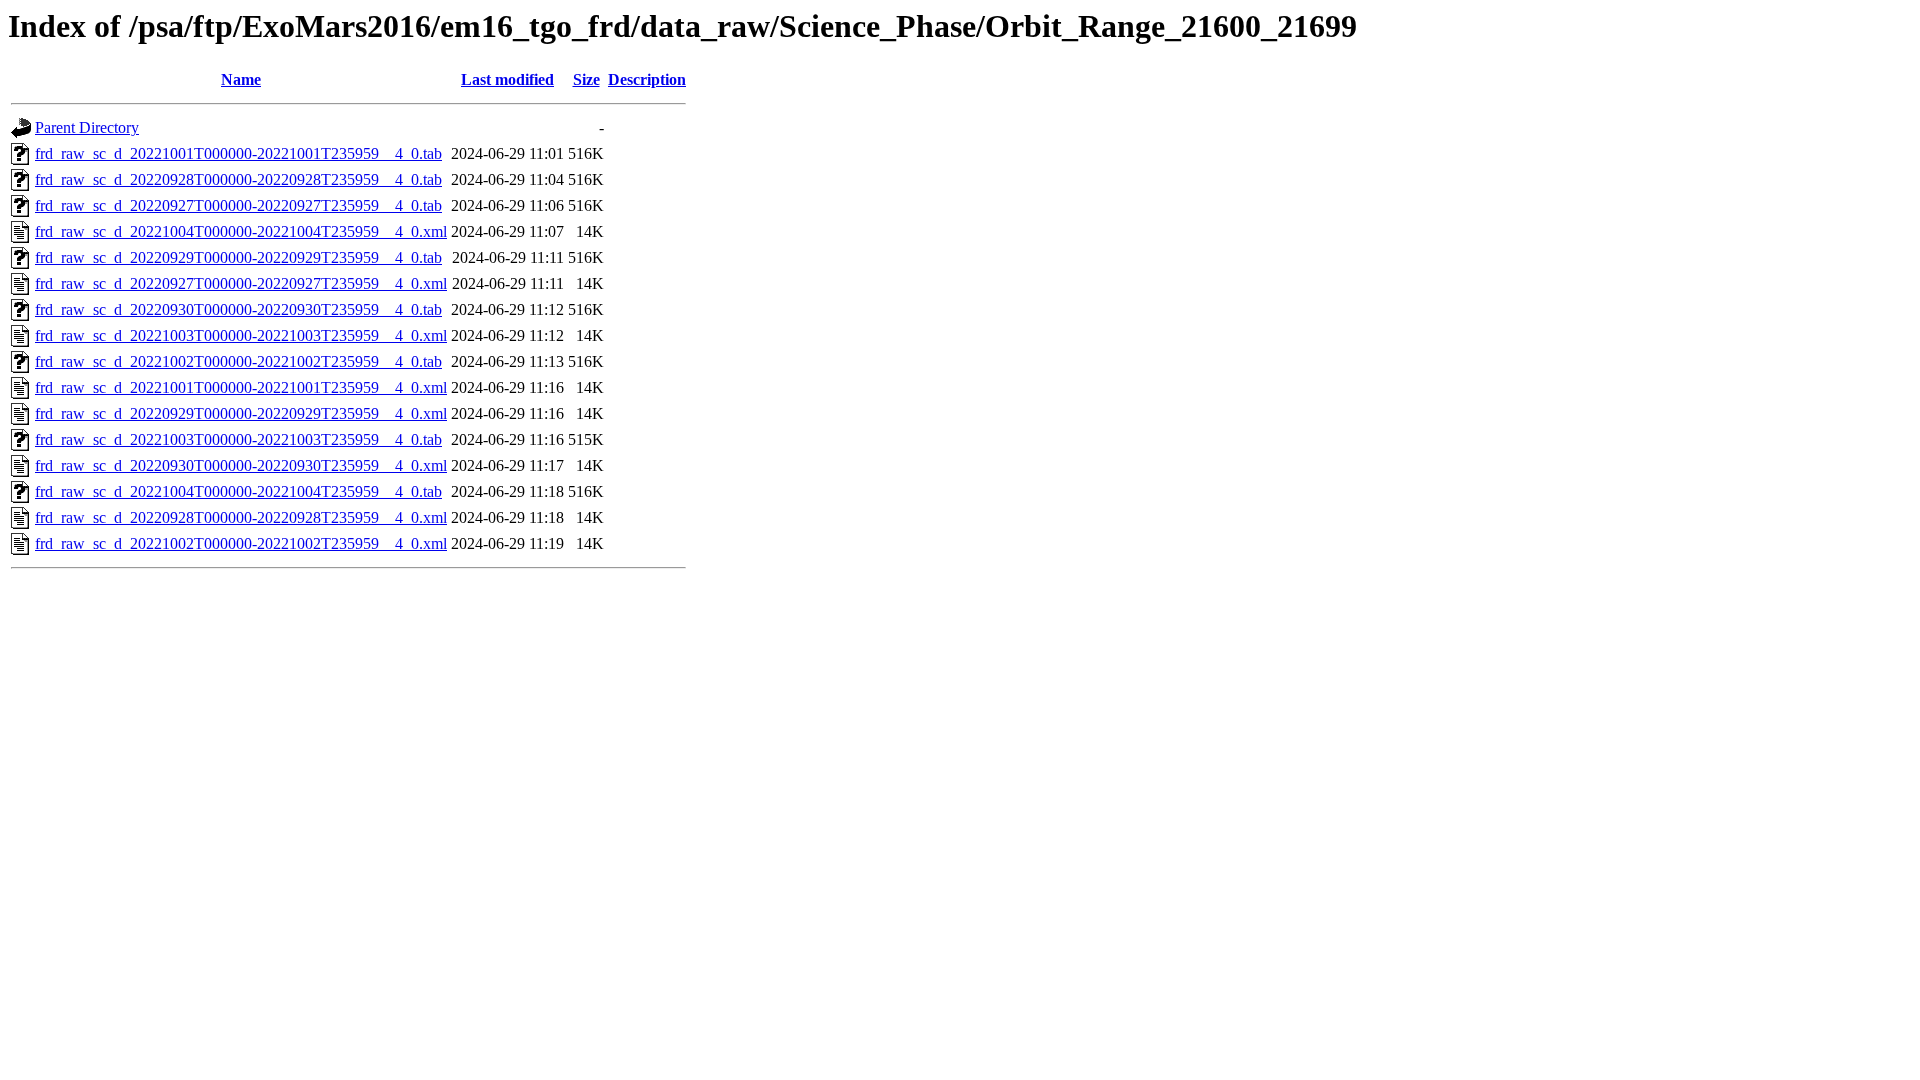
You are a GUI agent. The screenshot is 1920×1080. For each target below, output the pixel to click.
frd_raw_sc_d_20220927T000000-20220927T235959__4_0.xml (241, 283)
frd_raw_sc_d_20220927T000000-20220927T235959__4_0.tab (238, 205)
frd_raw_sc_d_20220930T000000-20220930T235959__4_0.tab (238, 309)
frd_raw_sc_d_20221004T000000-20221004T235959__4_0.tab (238, 491)
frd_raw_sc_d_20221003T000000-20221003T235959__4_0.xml (241, 335)
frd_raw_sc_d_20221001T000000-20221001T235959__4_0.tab (238, 153)
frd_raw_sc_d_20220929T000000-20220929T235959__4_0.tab (238, 257)
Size (586, 79)
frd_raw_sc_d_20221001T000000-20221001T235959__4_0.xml (241, 387)
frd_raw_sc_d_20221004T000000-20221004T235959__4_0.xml (241, 231)
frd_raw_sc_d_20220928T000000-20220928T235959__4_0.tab (238, 179)
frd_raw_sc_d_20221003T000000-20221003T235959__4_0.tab (238, 439)
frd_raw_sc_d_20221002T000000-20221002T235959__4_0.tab (238, 361)
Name (241, 79)
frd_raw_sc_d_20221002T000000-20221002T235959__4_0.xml (241, 543)
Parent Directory (87, 127)
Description (647, 79)
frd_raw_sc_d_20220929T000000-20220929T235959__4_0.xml (241, 413)
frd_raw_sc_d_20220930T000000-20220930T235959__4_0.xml (241, 465)
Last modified (507, 79)
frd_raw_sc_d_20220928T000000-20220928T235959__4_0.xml (241, 517)
